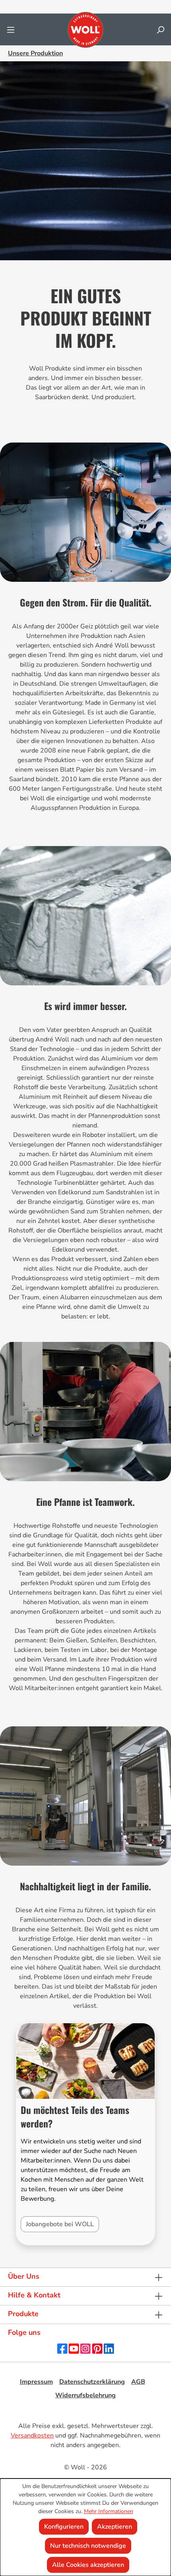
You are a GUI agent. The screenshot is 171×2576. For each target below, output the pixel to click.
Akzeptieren (115, 2527)
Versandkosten (32, 2436)
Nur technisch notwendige (88, 2546)
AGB (138, 2382)
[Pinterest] (97, 2348)
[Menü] (11, 30)
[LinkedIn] (109, 2348)
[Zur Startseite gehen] (85, 30)
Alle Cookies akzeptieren (88, 2565)
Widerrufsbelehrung (85, 2395)
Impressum (36, 2382)
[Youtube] (74, 2348)
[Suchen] (160, 30)
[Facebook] (62, 2348)
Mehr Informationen (109, 2511)
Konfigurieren (64, 2527)
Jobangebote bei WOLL (60, 2224)
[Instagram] (85, 2348)
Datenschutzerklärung (92, 2382)
